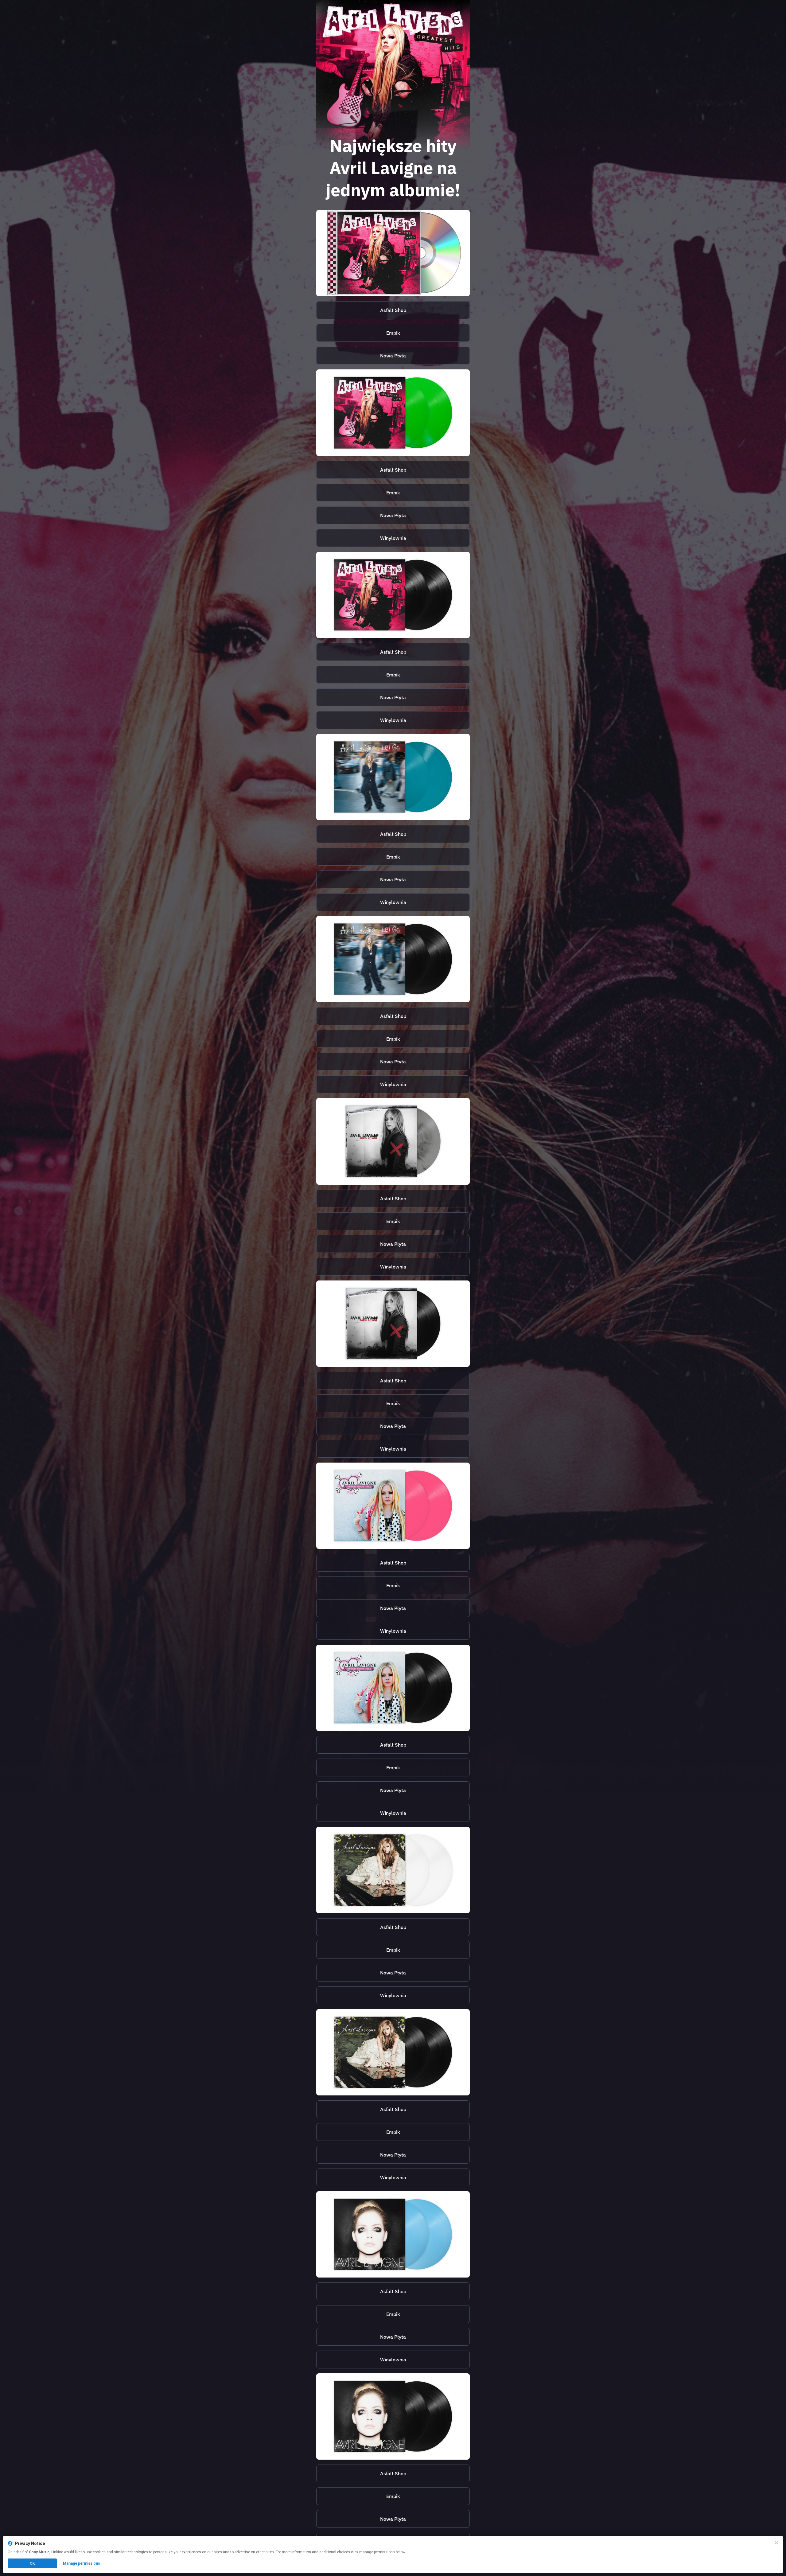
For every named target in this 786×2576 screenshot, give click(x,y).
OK (32, 2563)
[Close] (776, 2543)
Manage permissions (82, 2563)
